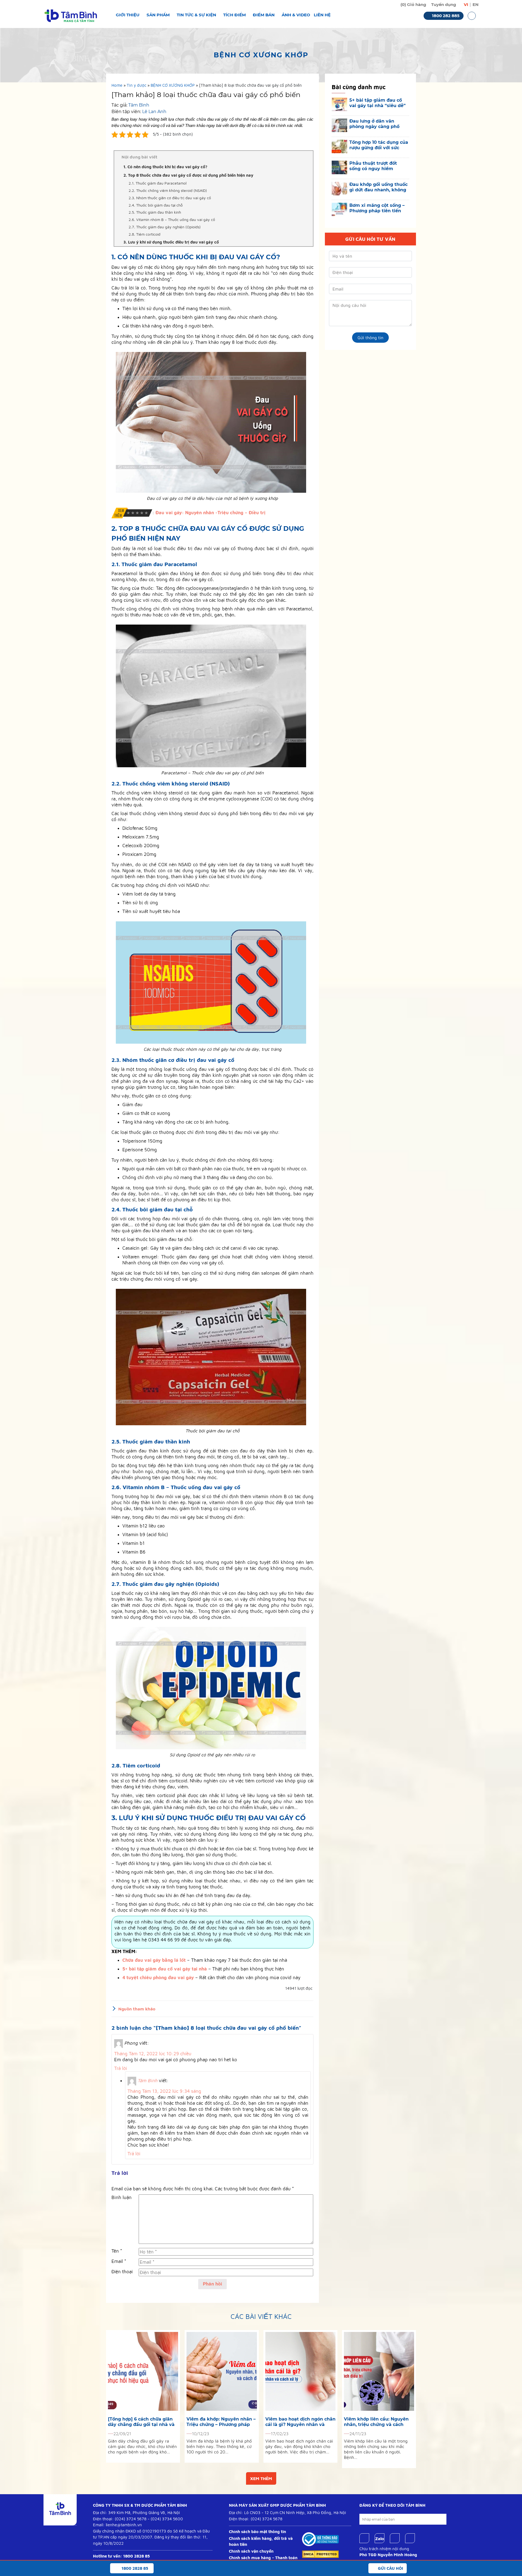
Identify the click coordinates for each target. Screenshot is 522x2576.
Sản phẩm (158, 15)
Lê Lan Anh (154, 112)
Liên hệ (322, 15)
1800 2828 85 (136, 2556)
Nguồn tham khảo (137, 2009)
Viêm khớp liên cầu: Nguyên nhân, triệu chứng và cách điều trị (376, 2422)
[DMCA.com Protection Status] (320, 2554)
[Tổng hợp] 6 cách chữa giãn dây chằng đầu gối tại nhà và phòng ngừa (141, 2422)
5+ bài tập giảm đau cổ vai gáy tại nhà (165, 1969)
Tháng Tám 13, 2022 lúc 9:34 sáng (164, 2091)
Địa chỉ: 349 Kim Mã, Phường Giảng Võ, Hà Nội (136, 2513)
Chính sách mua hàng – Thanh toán (263, 2558)
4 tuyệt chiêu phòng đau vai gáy (158, 1978)
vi (466, 4)
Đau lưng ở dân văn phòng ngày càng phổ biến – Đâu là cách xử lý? (378, 124)
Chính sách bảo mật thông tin (257, 2532)
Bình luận (122, 2197)
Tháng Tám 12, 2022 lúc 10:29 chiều (153, 2054)
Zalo (380, 2538)
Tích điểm (234, 15)
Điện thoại (122, 2272)
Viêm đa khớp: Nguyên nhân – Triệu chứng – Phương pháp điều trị (221, 2422)
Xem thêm (261, 2478)
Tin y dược (136, 85)
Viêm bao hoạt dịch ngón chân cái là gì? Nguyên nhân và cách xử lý (300, 2422)
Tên (117, 2251)
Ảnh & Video (296, 15)
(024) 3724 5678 (131, 2519)
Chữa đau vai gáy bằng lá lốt (154, 1960)
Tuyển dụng (444, 4)
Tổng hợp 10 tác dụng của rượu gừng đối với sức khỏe (379, 145)
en (476, 4)
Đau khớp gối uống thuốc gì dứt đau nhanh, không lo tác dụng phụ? (378, 187)
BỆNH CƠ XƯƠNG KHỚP (173, 85)
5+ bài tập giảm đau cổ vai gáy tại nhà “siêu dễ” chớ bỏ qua (377, 103)
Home (117, 85)
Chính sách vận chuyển (251, 2551)
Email (119, 2261)
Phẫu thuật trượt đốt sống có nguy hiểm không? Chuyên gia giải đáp (377, 166)
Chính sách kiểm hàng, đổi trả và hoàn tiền (261, 2541)
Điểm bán (264, 15)
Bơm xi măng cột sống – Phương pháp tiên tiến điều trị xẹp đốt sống (377, 208)
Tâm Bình (139, 105)
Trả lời (121, 2068)
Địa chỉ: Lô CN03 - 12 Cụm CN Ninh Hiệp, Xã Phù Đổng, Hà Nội (288, 2513)
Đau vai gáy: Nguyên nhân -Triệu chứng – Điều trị (211, 513)
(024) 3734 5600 (167, 2519)
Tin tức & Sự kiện (196, 15)
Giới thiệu (128, 15)
